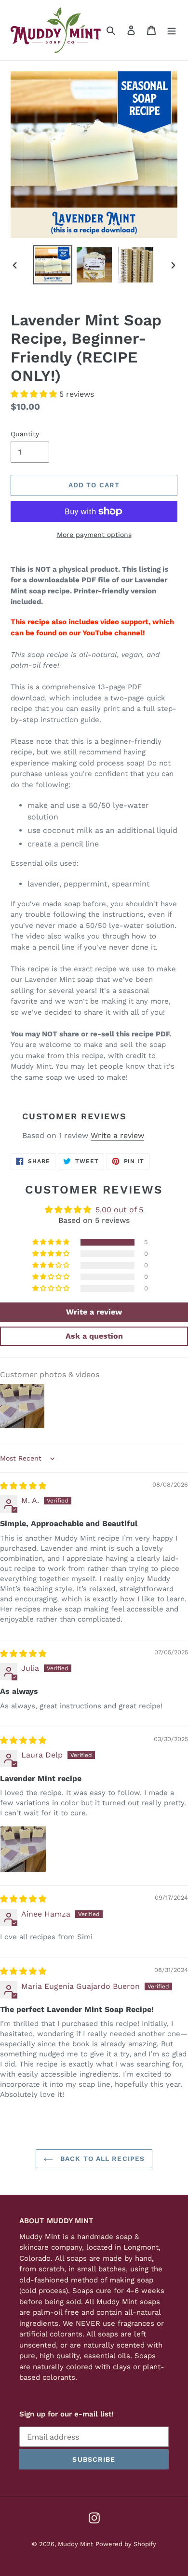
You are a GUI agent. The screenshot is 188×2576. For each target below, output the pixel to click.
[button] (35, 394)
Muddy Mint (75, 2544)
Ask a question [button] (94, 1336)
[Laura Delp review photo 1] (23, 1849)
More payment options (94, 535)
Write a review (117, 1135)
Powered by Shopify (126, 2544)
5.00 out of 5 (119, 1210)
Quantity (25, 434)
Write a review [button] (94, 1312)
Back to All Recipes (101, 2159)
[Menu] (172, 30)
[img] (23, 1486)
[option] (53, 265)
